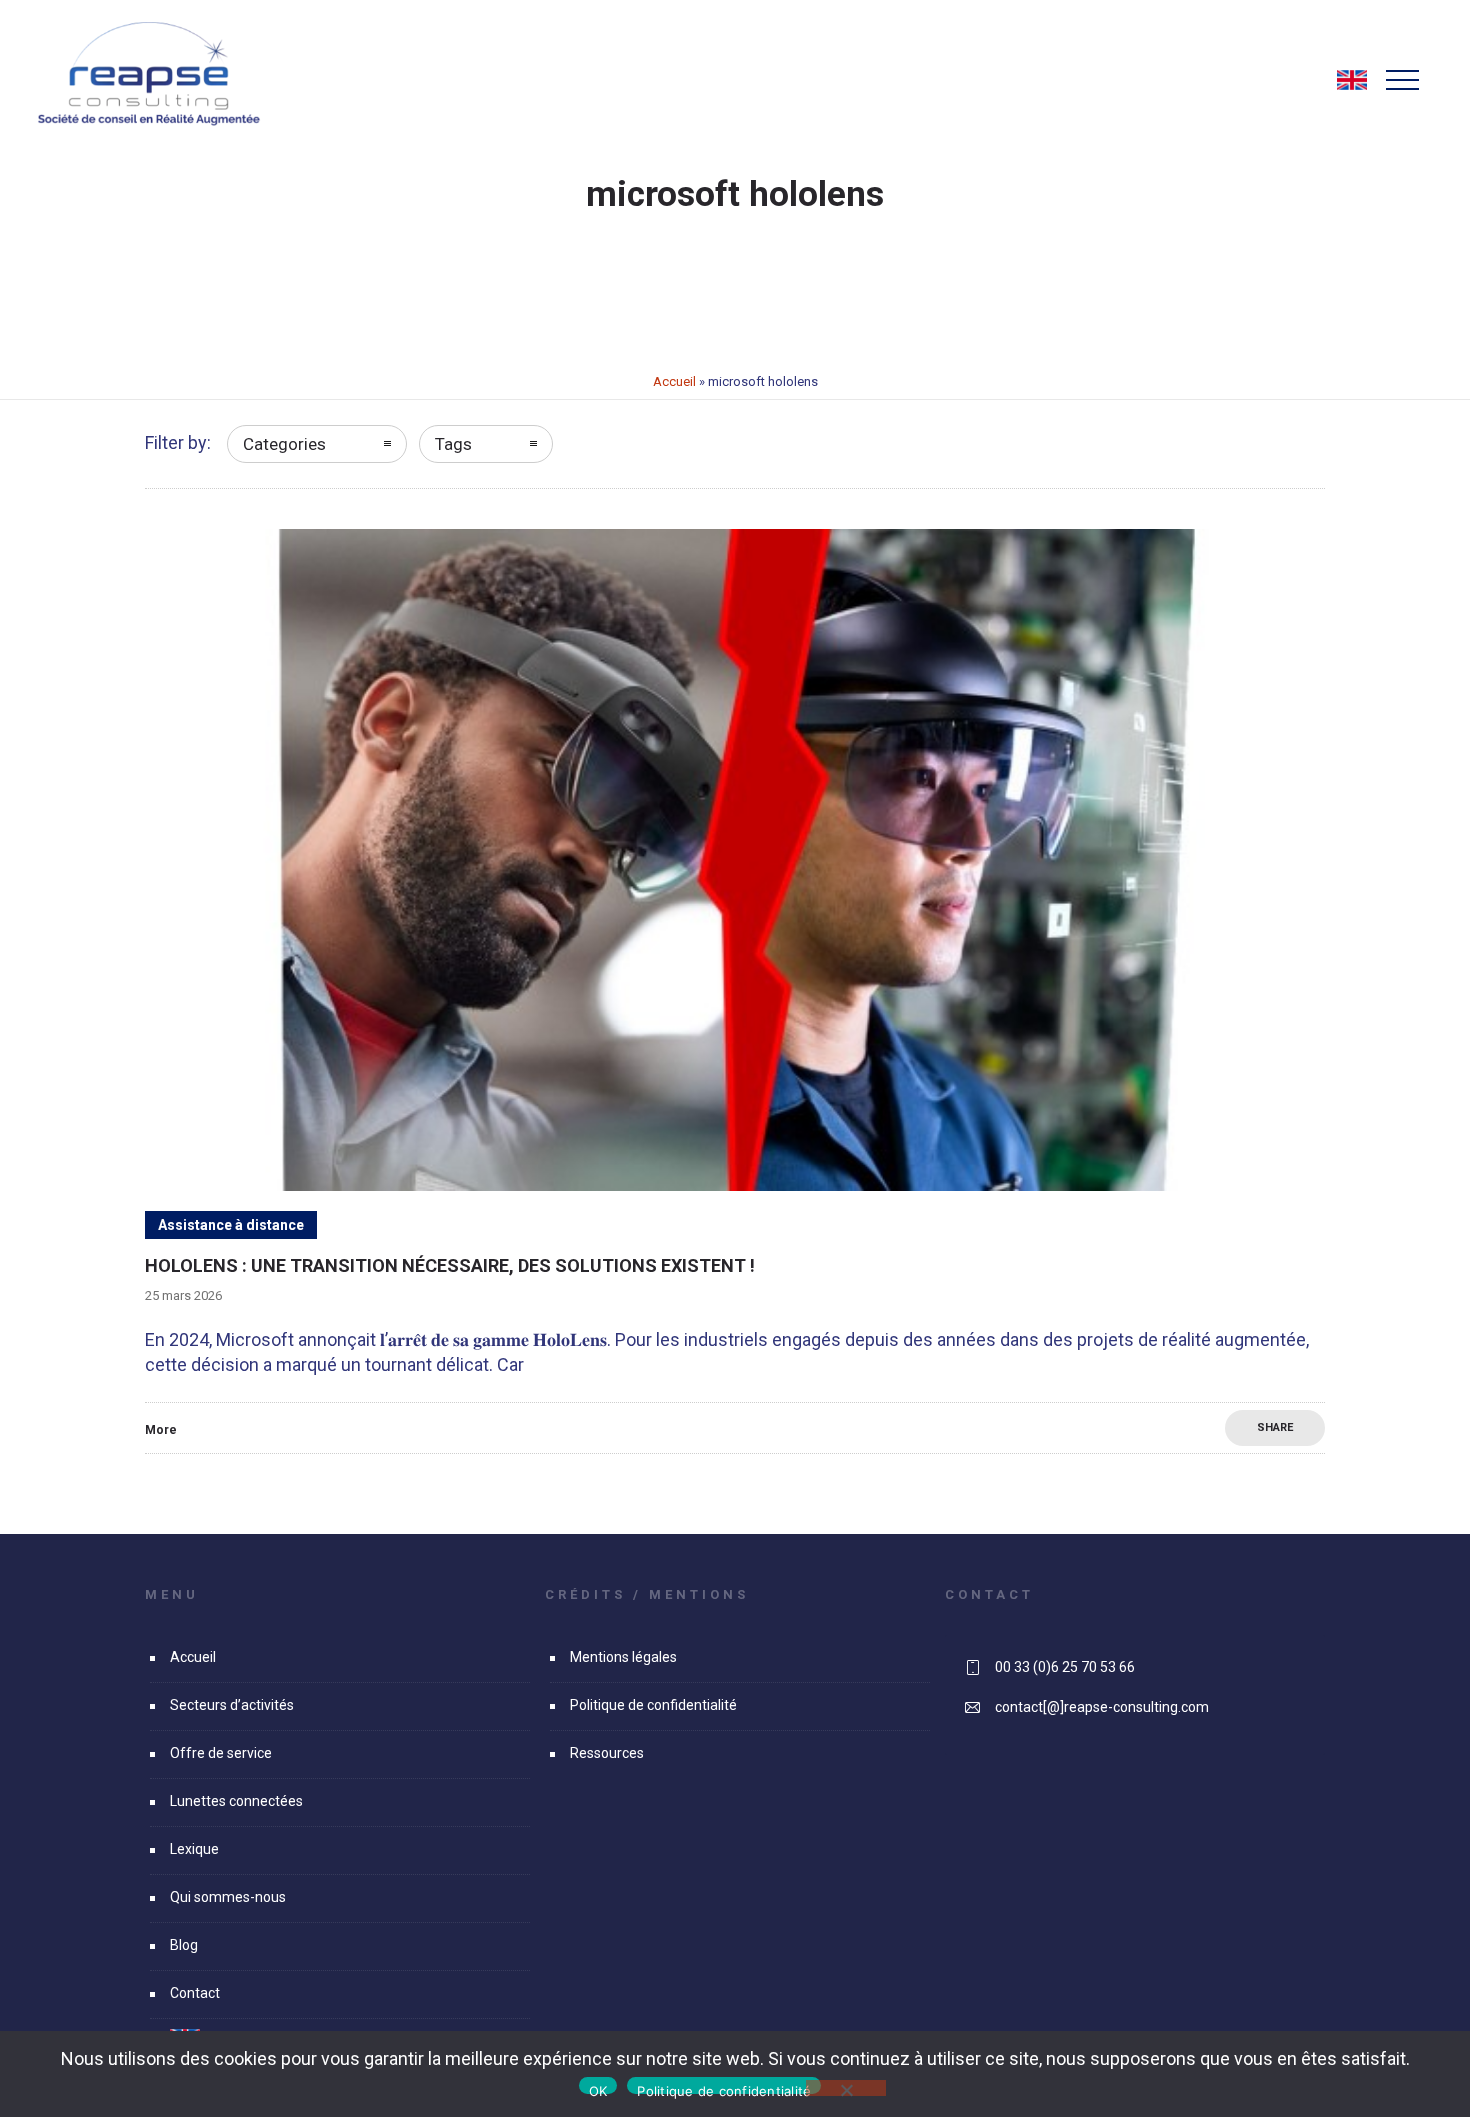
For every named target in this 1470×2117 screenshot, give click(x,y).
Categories (284, 444)
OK (598, 2088)
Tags (453, 444)
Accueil (674, 381)
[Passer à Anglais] (1352, 88)
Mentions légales (623, 1657)
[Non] (846, 2088)
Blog (184, 1945)
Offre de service (221, 1753)
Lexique (194, 1849)
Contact (195, 1993)
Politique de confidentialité (653, 1705)
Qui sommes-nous (228, 1897)
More (161, 1430)
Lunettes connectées (236, 1801)
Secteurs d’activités (232, 1705)
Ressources (607, 1753)
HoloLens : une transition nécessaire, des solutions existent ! (450, 1265)
